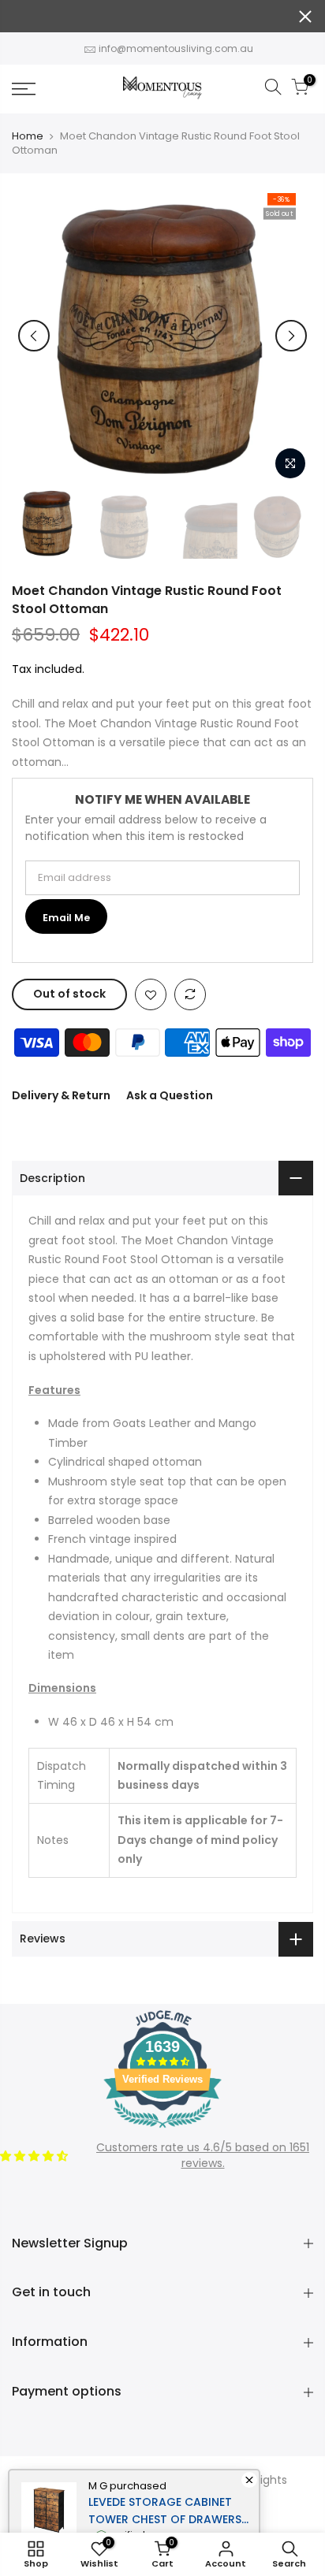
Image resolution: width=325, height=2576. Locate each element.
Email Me (66, 918)
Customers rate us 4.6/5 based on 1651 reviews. (203, 2155)
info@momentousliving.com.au (176, 48)
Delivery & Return (61, 1095)
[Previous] (34, 336)
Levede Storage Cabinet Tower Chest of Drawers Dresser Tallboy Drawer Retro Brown (165, 2511)
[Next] (291, 336)
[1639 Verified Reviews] (162, 2131)
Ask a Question (170, 1095)
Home (28, 136)
